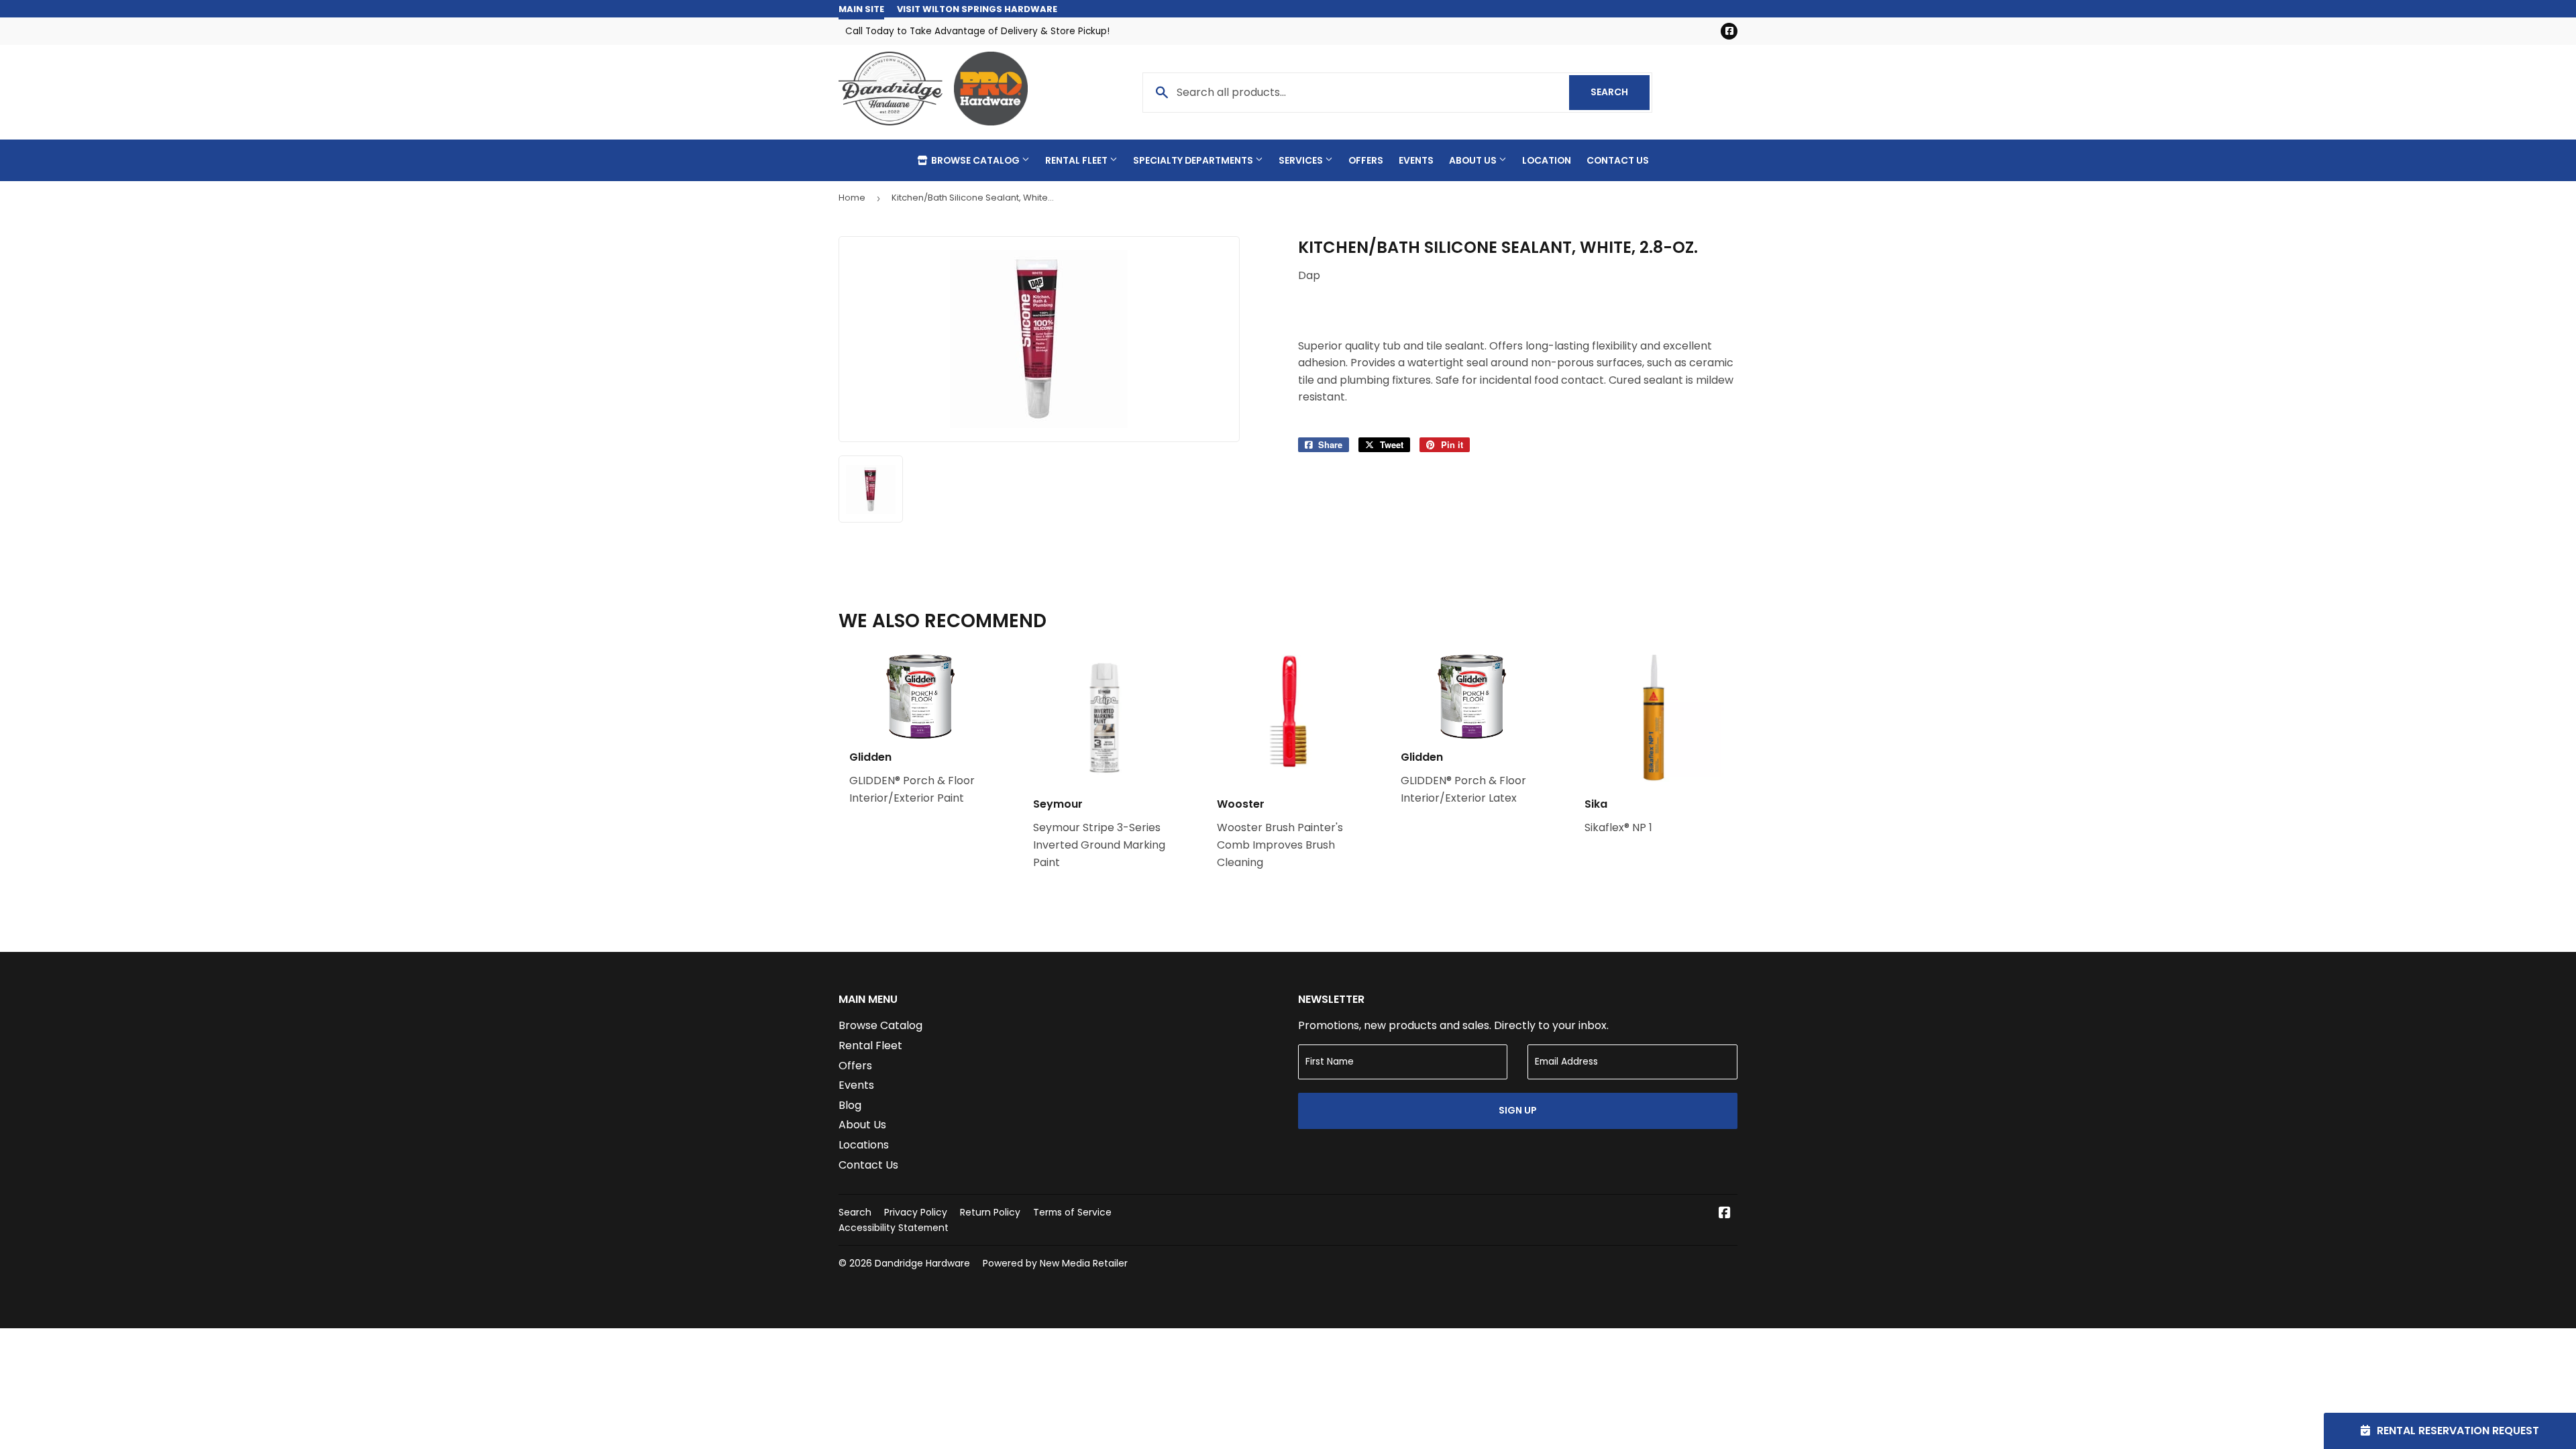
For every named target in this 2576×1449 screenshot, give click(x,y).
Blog (850, 1105)
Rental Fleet (1077, 160)
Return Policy (990, 1212)
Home (852, 198)
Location (1547, 160)
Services (1302, 160)
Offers (1366, 160)
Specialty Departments (1194, 160)
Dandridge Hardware (922, 1263)
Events (1416, 160)
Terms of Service (1072, 1212)
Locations (864, 1145)
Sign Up (1518, 1110)
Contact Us (1618, 160)
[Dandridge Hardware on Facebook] (1725, 1214)
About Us (1474, 160)
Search (1620, 92)
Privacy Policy (916, 1212)
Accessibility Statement (894, 1228)
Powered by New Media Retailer (1055, 1263)
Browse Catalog (975, 160)
